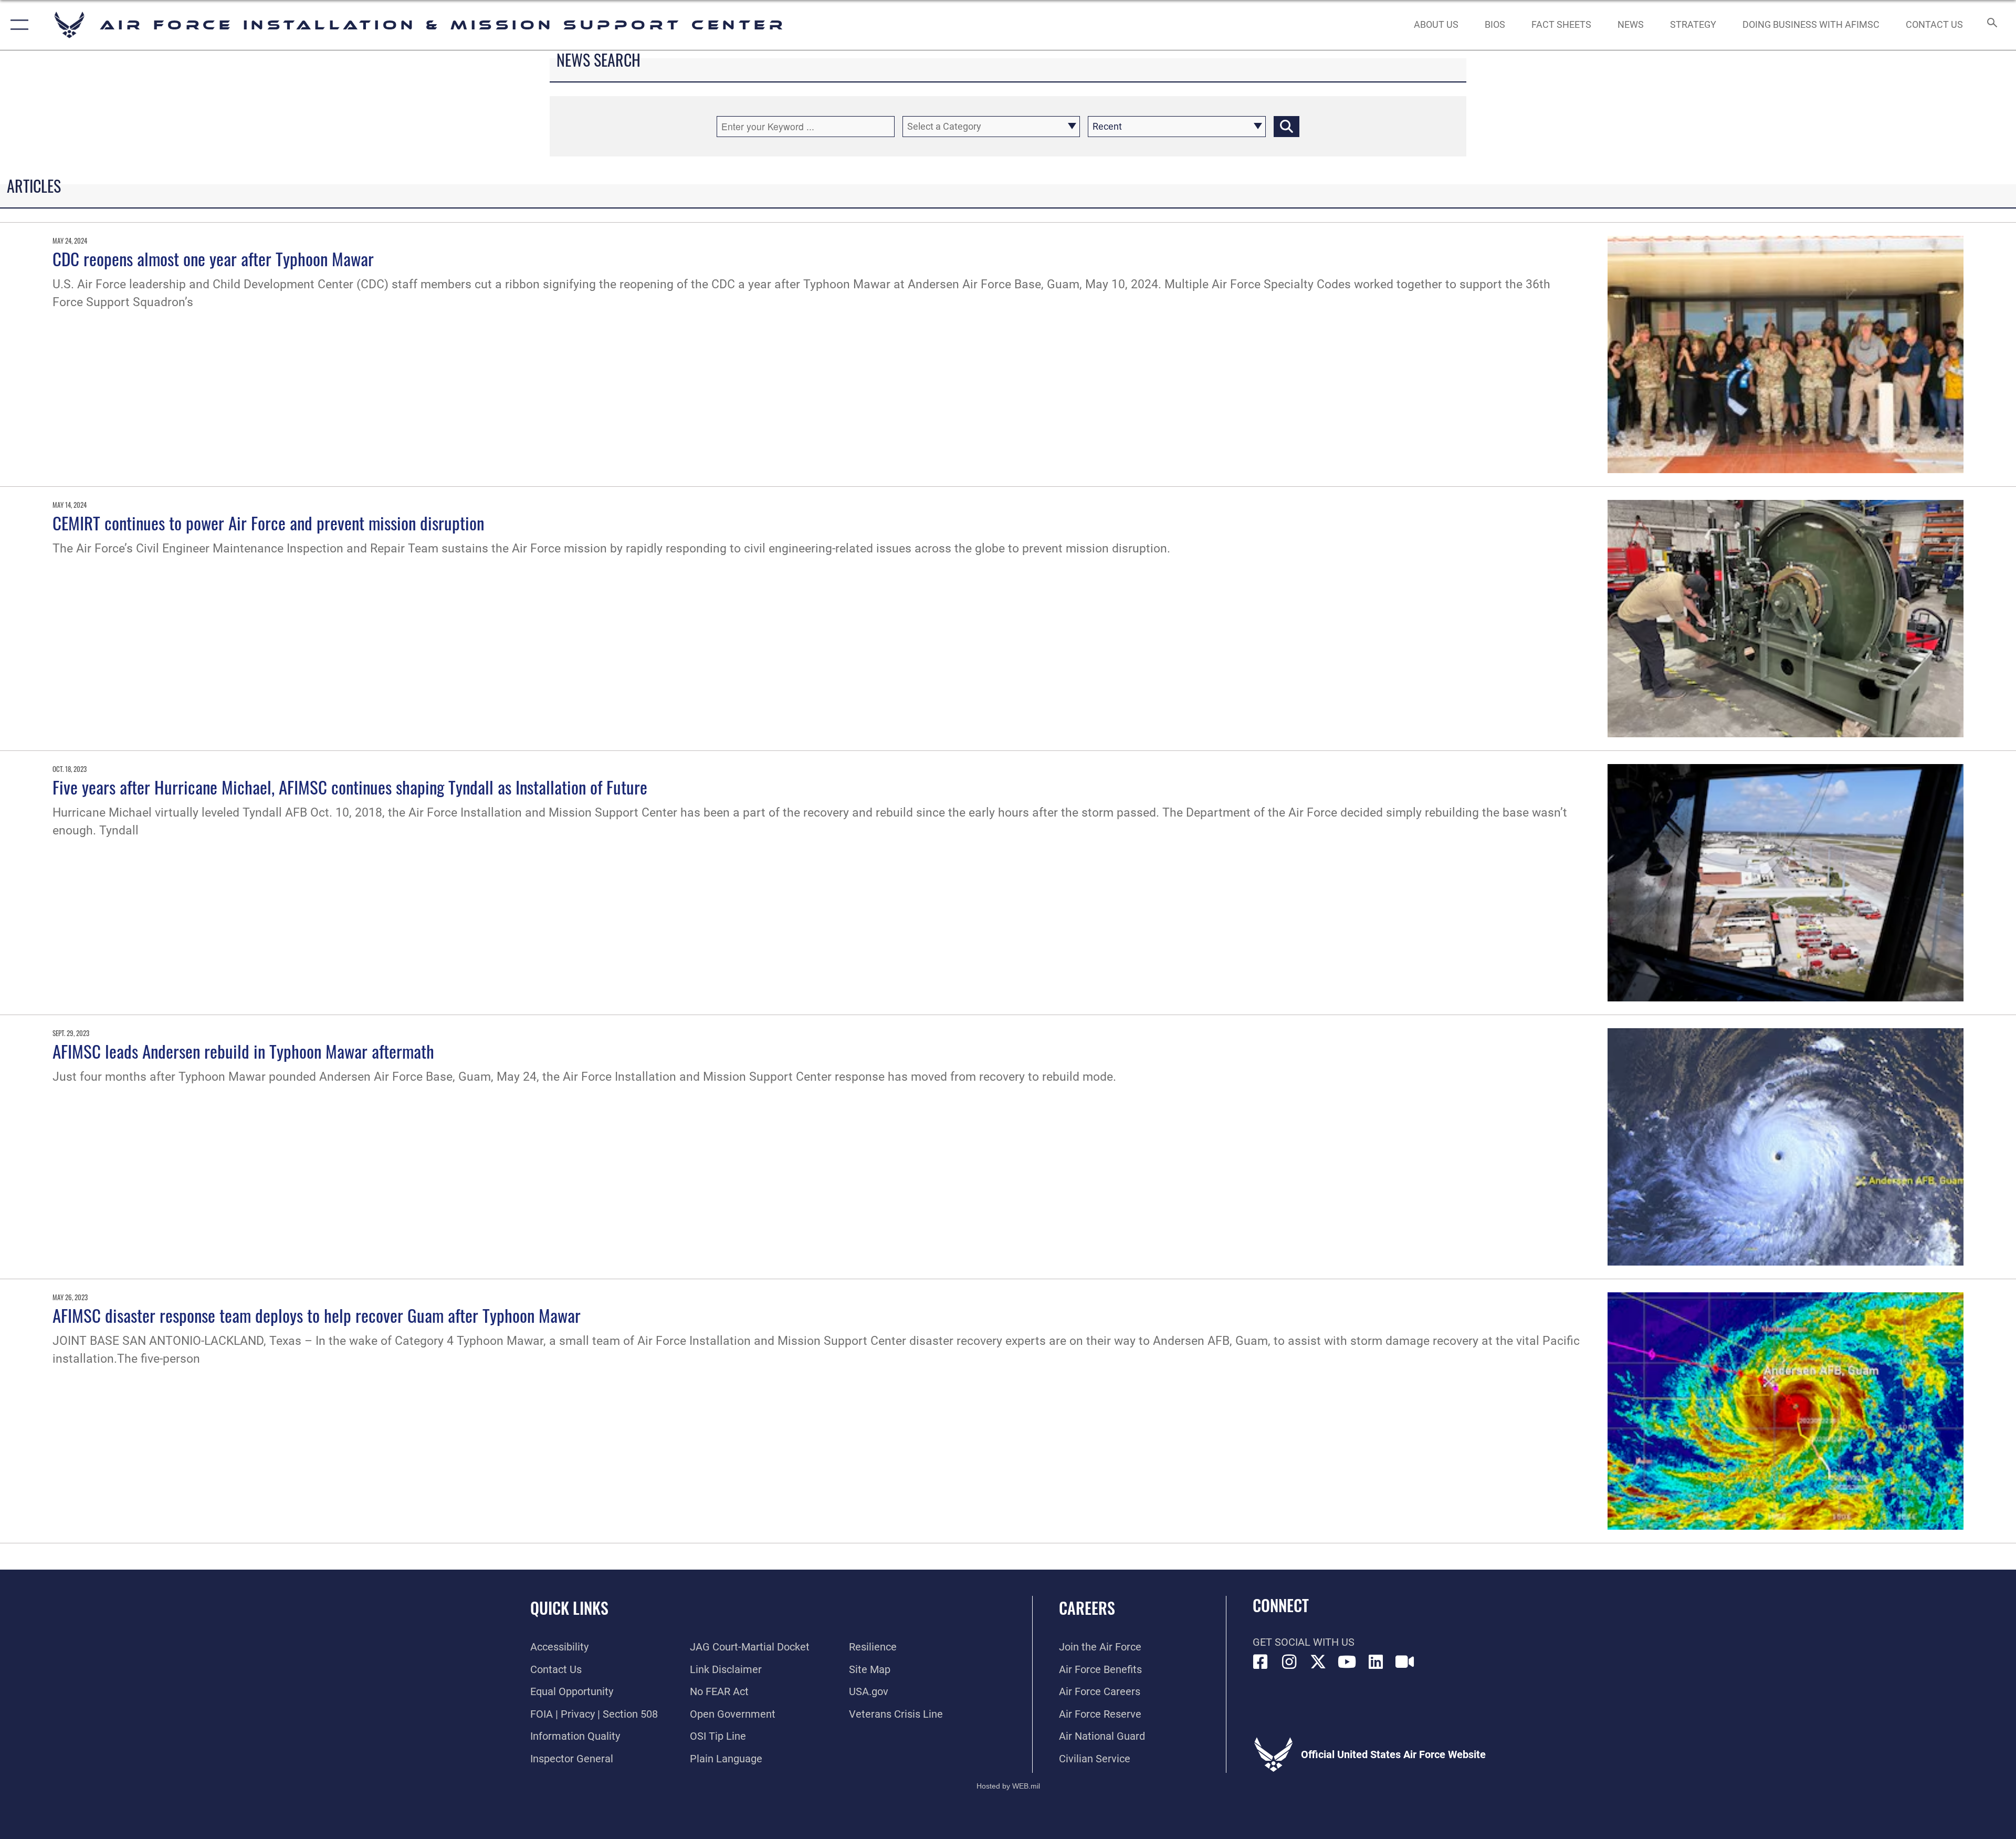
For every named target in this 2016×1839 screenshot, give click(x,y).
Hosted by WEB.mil (1008, 1786)
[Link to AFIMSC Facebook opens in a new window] (1261, 1662)
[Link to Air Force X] (1318, 1662)
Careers (1087, 1608)
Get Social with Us (1304, 1642)
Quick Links (569, 1608)
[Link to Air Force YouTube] (1347, 1662)
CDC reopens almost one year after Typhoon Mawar (213, 258)
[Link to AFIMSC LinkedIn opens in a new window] (1376, 1662)
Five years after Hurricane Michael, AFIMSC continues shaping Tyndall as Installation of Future (350, 787)
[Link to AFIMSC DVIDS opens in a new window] (1405, 1662)
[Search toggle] (1991, 25)
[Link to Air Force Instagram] (1289, 1662)
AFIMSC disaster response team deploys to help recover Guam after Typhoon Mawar (317, 1315)
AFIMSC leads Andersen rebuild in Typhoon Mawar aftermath (243, 1051)
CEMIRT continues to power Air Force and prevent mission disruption (268, 523)
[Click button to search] (1287, 127)
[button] (17, 25)
